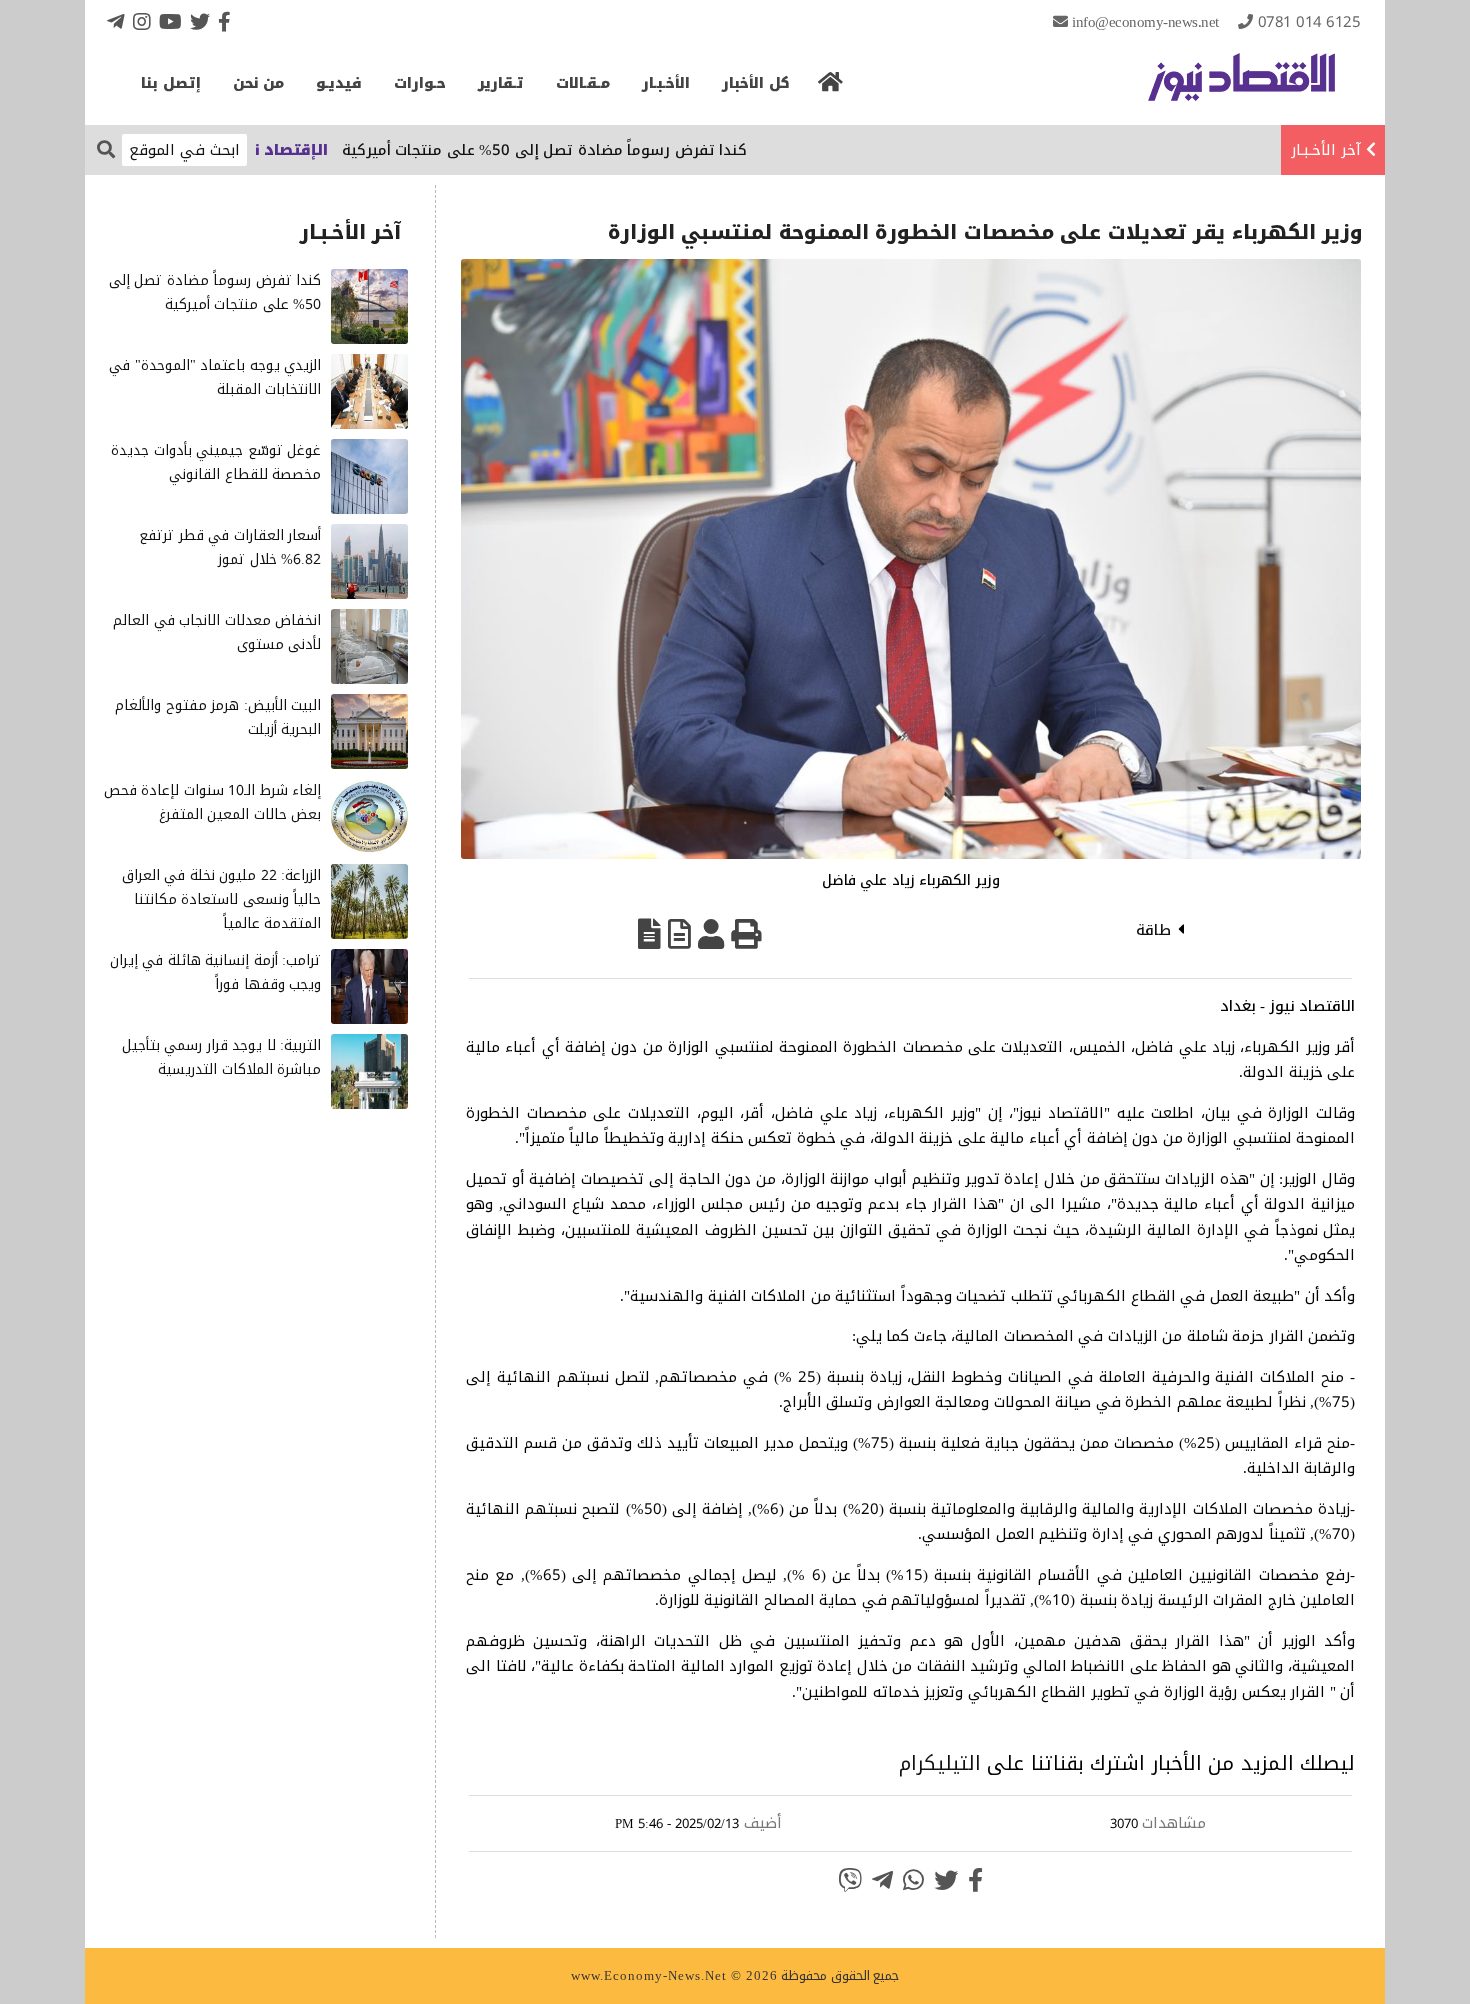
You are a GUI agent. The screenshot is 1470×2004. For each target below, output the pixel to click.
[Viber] (850, 1880)
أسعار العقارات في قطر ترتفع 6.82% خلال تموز (230, 547)
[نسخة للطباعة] (746, 934)
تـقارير (501, 83)
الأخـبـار (666, 83)
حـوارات (420, 83)
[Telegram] (116, 21)
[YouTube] (170, 21)
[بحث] (106, 148)
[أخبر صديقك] (711, 934)
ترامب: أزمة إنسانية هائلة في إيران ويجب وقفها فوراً (216, 972)
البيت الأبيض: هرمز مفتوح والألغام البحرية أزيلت (218, 717)
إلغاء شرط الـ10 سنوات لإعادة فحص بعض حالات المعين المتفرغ (213, 802)
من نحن (259, 83)
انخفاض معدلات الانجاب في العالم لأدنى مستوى (217, 632)
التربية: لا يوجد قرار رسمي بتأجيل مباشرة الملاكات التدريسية (222, 1057)
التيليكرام (940, 1763)
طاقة (1153, 930)
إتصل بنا (171, 83)
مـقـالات (583, 83)
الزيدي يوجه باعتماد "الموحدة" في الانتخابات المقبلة (215, 377)
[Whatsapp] (913, 1880)
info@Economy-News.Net (1145, 22)
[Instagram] (142, 21)
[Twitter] (200, 21)
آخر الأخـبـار (1326, 150)
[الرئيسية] (831, 88)
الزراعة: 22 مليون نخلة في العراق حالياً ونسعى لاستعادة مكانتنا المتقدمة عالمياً (222, 899)
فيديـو (339, 83)
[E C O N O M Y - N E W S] (1241, 87)
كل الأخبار (756, 83)
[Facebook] (224, 21)
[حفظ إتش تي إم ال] (679, 934)
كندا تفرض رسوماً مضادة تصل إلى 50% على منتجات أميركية (594, 150)
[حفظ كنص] (649, 934)
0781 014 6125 (1309, 22)
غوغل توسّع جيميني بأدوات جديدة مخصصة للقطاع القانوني (216, 462)
